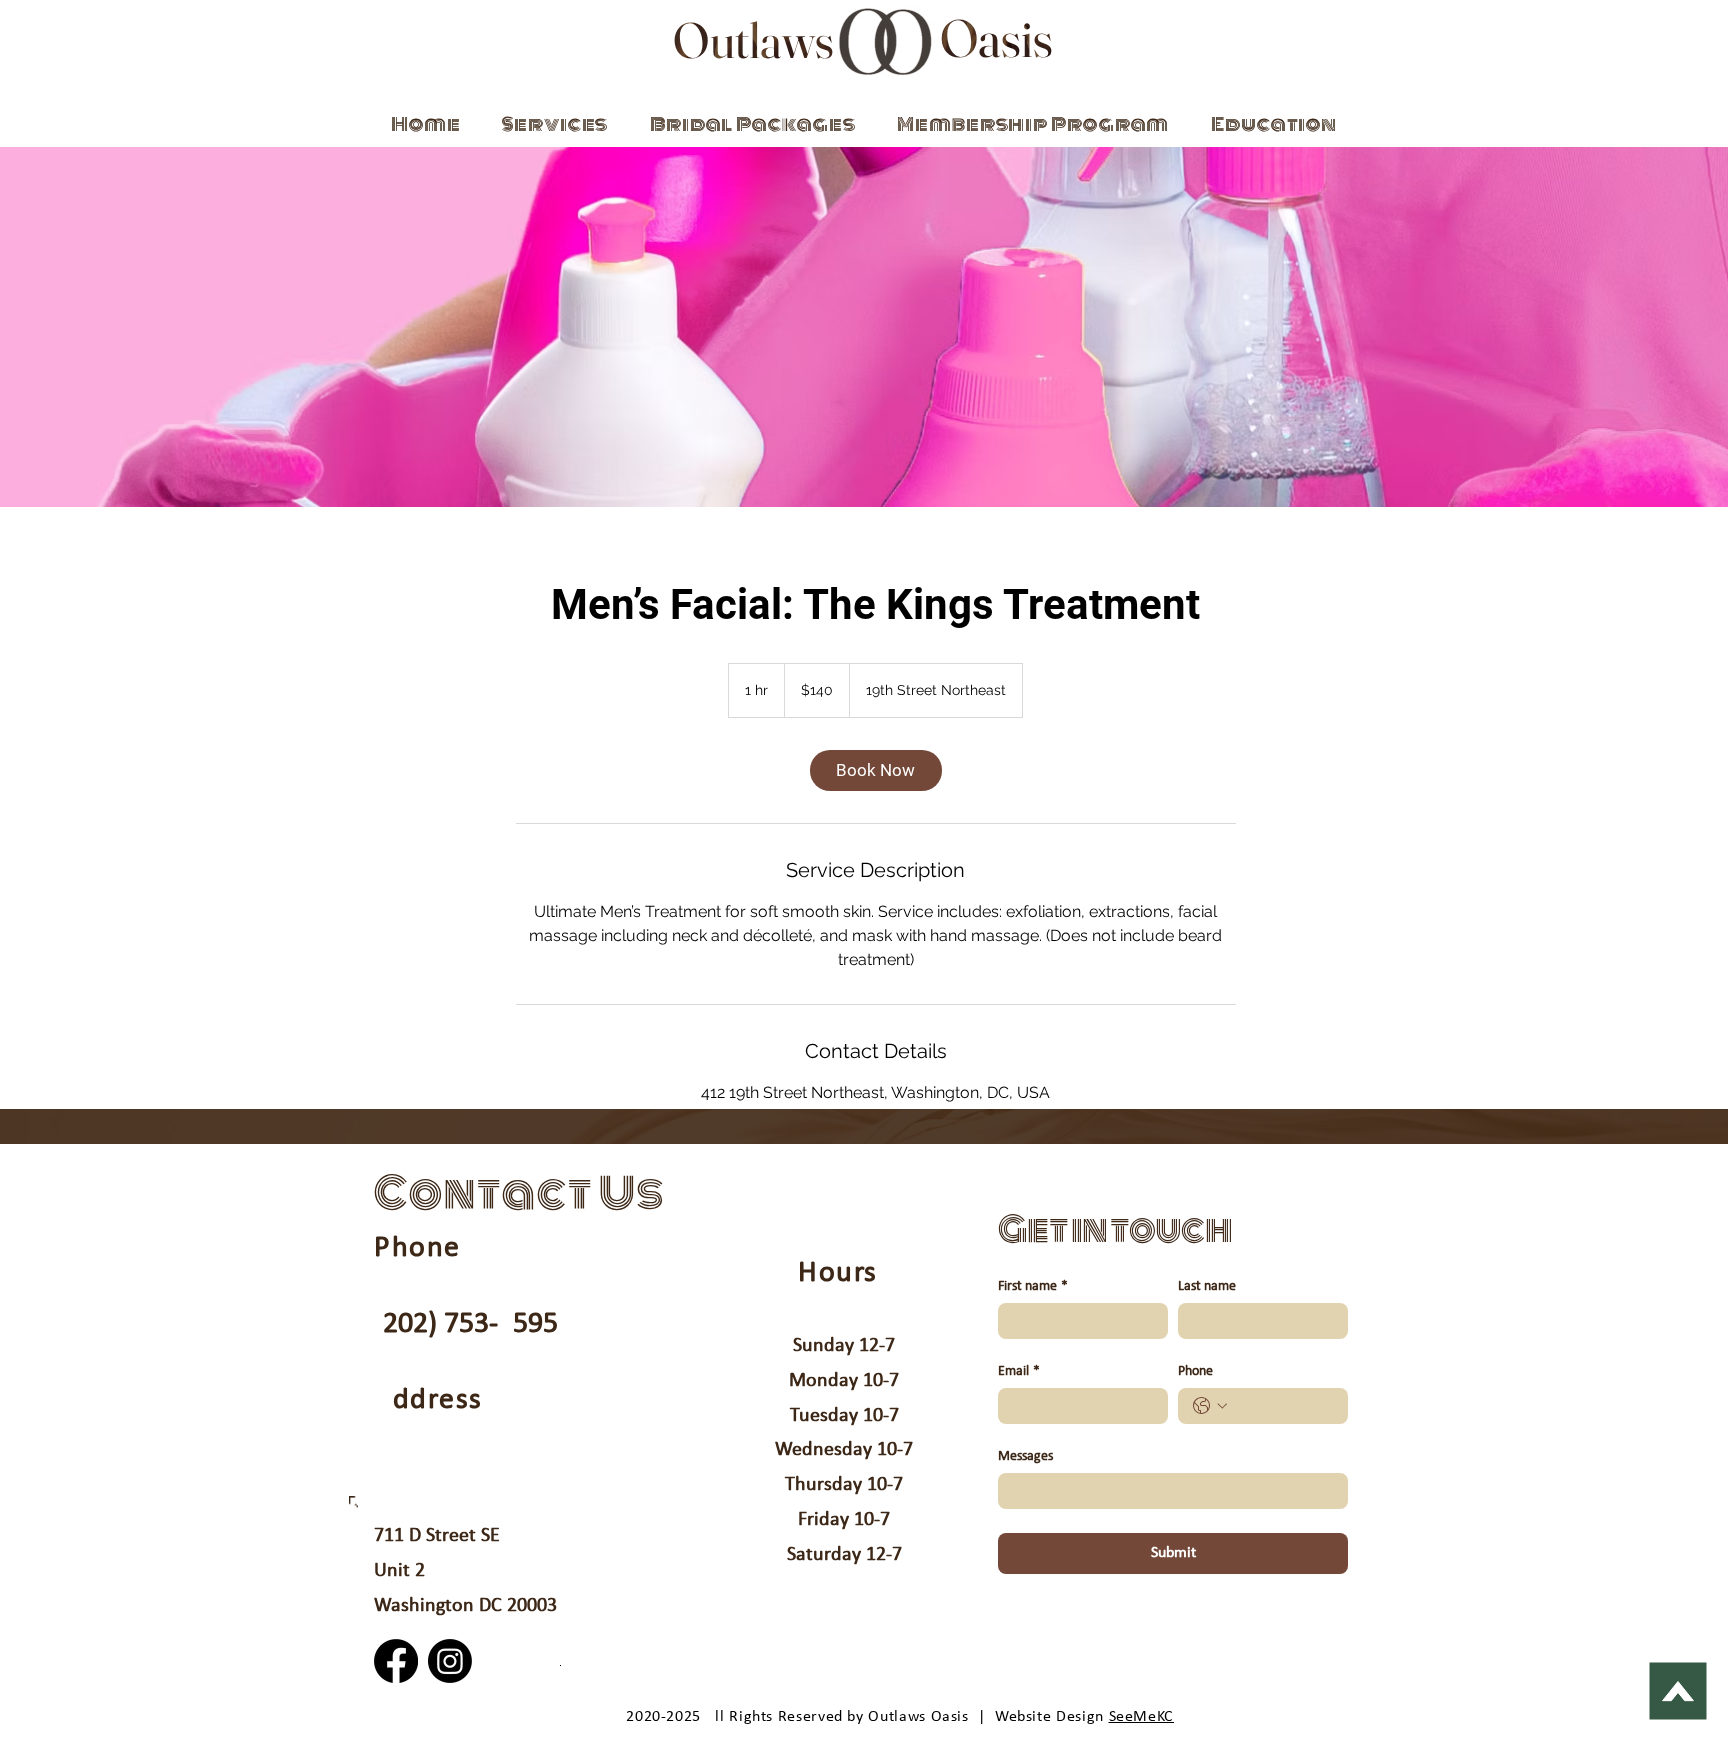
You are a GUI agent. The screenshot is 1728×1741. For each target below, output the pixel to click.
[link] (876, 770)
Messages (1025, 1456)
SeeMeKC (1141, 1717)
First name (1033, 1286)
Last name (1207, 1286)
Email (1019, 1371)
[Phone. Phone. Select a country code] (1210, 1406)
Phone (1195, 1371)
